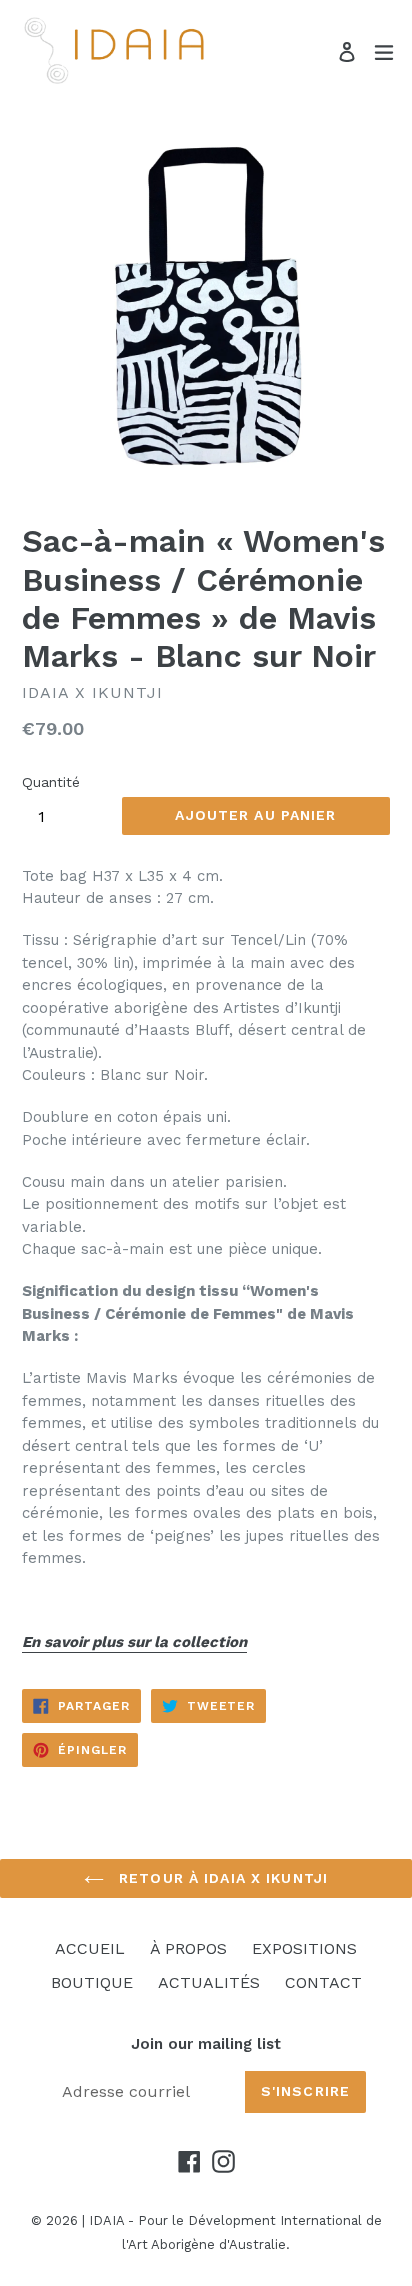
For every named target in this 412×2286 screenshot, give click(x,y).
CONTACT (323, 1982)
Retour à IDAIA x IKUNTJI (221, 1878)
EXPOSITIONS (304, 1948)
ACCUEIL (90, 1948)
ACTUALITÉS (209, 1982)
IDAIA (106, 2220)
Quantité (51, 782)
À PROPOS (188, 1948)
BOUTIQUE (92, 1982)
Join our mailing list (206, 2044)
